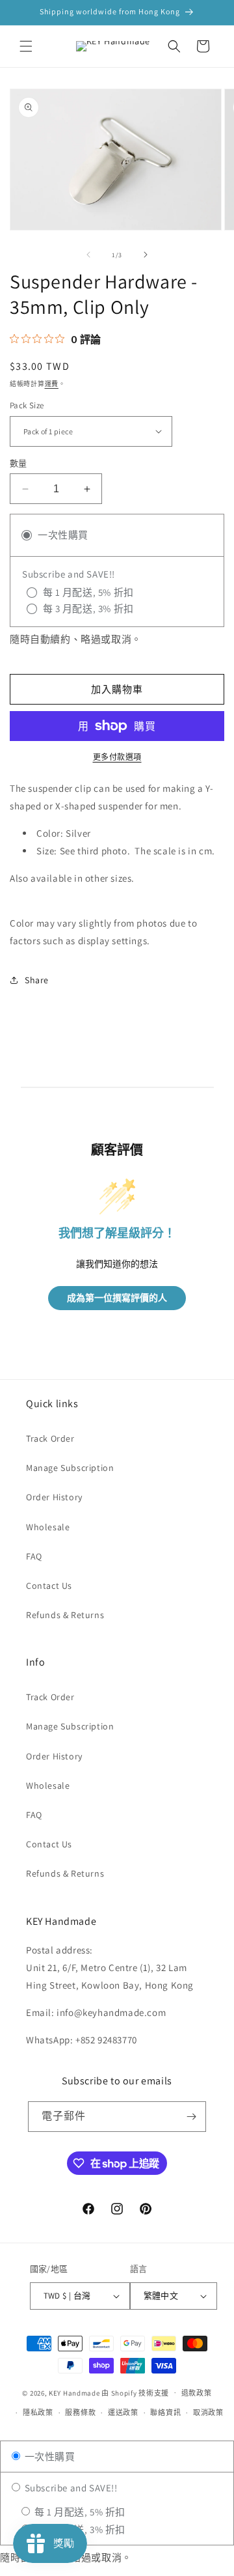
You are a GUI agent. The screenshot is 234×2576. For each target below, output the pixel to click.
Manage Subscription (70, 1468)
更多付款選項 (117, 757)
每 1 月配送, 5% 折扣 (79, 2512)
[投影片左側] (88, 255)
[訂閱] (191, 2117)
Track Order (50, 1438)
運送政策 (123, 2413)
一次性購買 (49, 2457)
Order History (54, 1497)
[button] (26, 46)
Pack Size (27, 405)
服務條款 (80, 2413)
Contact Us (49, 1586)
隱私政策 (38, 2413)
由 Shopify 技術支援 (135, 2392)
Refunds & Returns (65, 1615)
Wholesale (48, 1527)
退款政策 (197, 2393)
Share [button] (37, 980)
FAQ (34, 1556)
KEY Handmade (74, 2392)
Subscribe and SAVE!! (70, 2488)
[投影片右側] (146, 255)
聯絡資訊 (165, 2413)
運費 (52, 384)
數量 (19, 463)
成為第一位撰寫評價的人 (117, 1298)
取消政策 (208, 2413)
